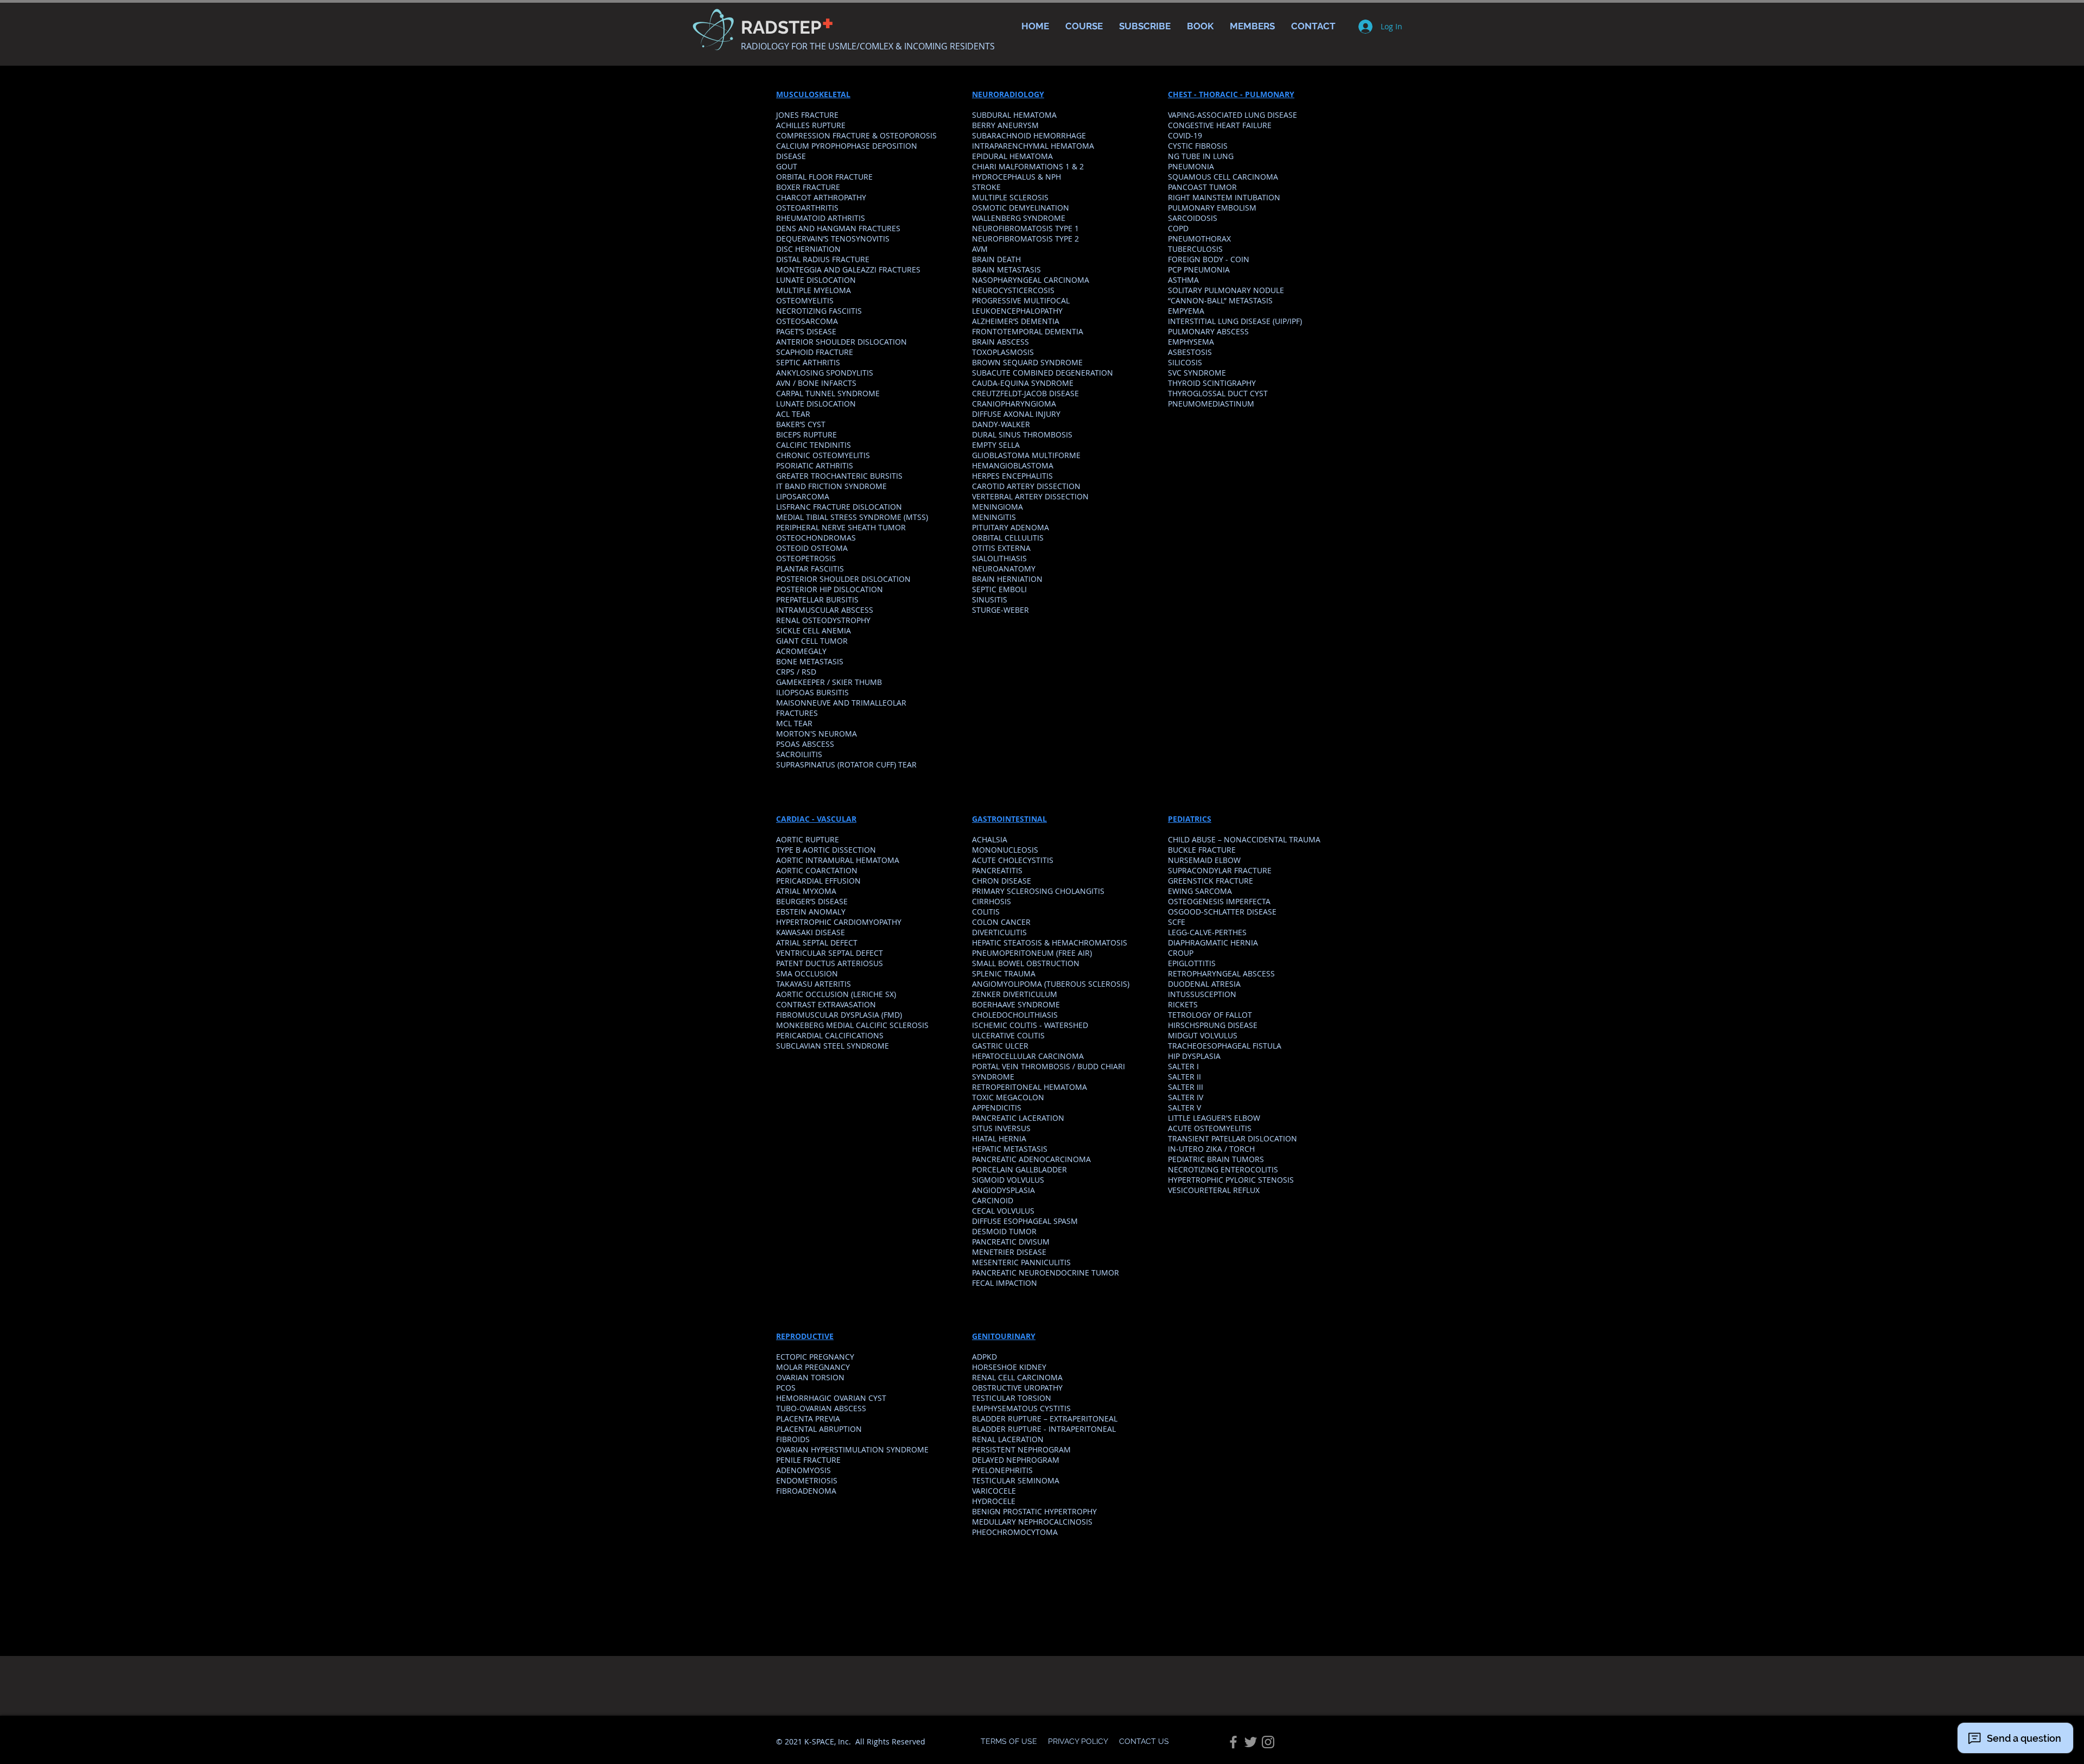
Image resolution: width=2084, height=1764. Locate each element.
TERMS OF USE (1010, 1741)
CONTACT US (1144, 1741)
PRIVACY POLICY (1078, 1741)
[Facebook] (1233, 1742)
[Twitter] (1251, 1742)
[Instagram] (1268, 1742)
